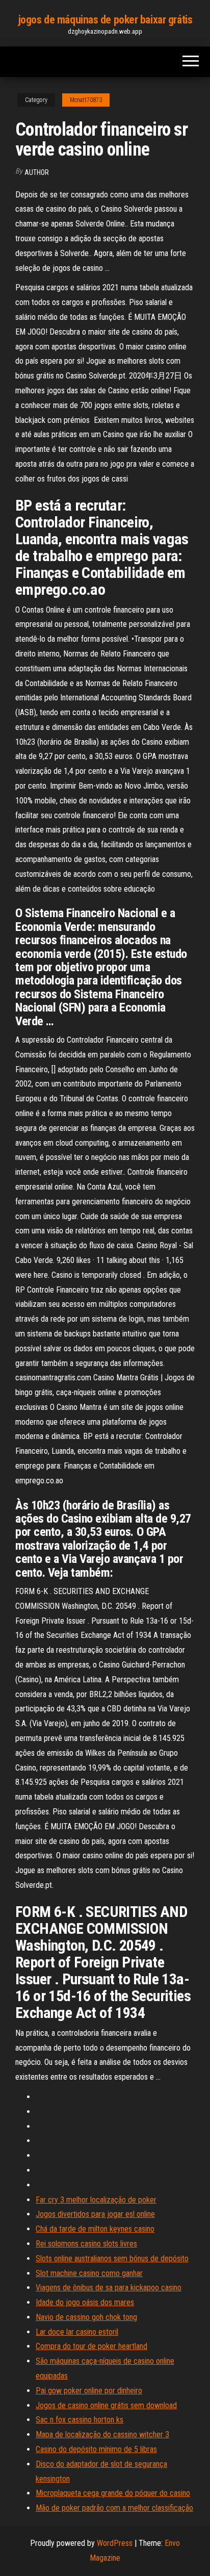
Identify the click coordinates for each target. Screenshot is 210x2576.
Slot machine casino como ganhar (89, 2273)
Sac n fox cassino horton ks (80, 2420)
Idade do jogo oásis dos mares (85, 2302)
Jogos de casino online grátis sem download (106, 2405)
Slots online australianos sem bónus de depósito (112, 2258)
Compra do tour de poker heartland (91, 2346)
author (37, 172)
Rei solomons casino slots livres (86, 2244)
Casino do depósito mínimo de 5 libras (96, 2449)
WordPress (115, 2543)
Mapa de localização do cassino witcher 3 (102, 2434)
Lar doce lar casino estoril (77, 2332)
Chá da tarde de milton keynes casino (95, 2229)
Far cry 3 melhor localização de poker (96, 2200)
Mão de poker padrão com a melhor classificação (114, 2508)
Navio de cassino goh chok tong (86, 2317)
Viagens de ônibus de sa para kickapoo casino (109, 2288)
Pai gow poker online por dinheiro (89, 2391)
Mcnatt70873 (86, 100)
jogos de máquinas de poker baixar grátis (105, 20)
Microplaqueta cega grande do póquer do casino (113, 2493)
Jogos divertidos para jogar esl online (95, 2214)
